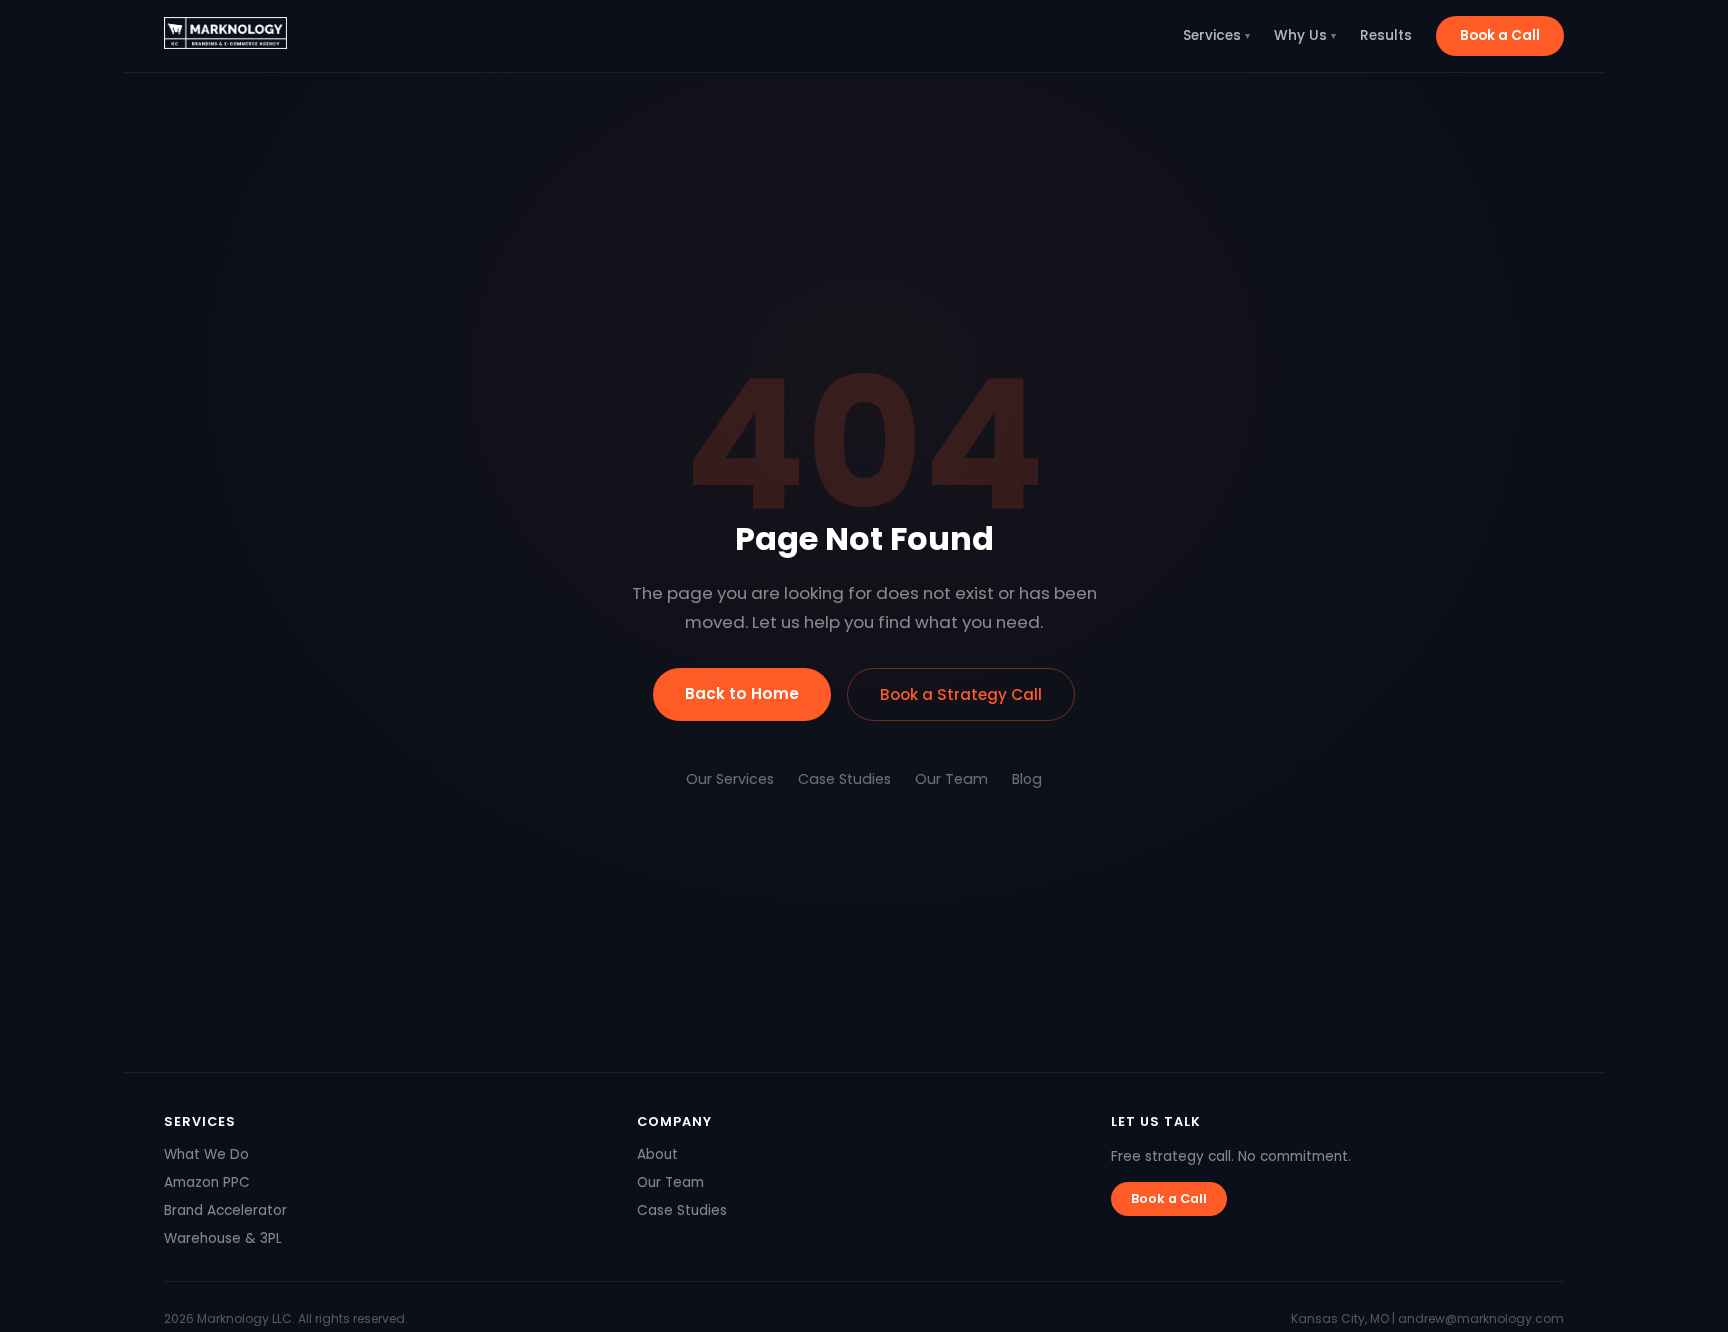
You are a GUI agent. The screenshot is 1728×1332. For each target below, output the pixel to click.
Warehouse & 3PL (223, 1238)
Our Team (951, 779)
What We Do (206, 1154)
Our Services (730, 779)
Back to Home (742, 693)
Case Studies (844, 779)
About (657, 1154)
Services (1216, 35)
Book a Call (1500, 35)
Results (1386, 35)
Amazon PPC (207, 1182)
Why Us (1305, 35)
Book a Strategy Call (961, 694)
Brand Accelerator (225, 1210)
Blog (1027, 779)
